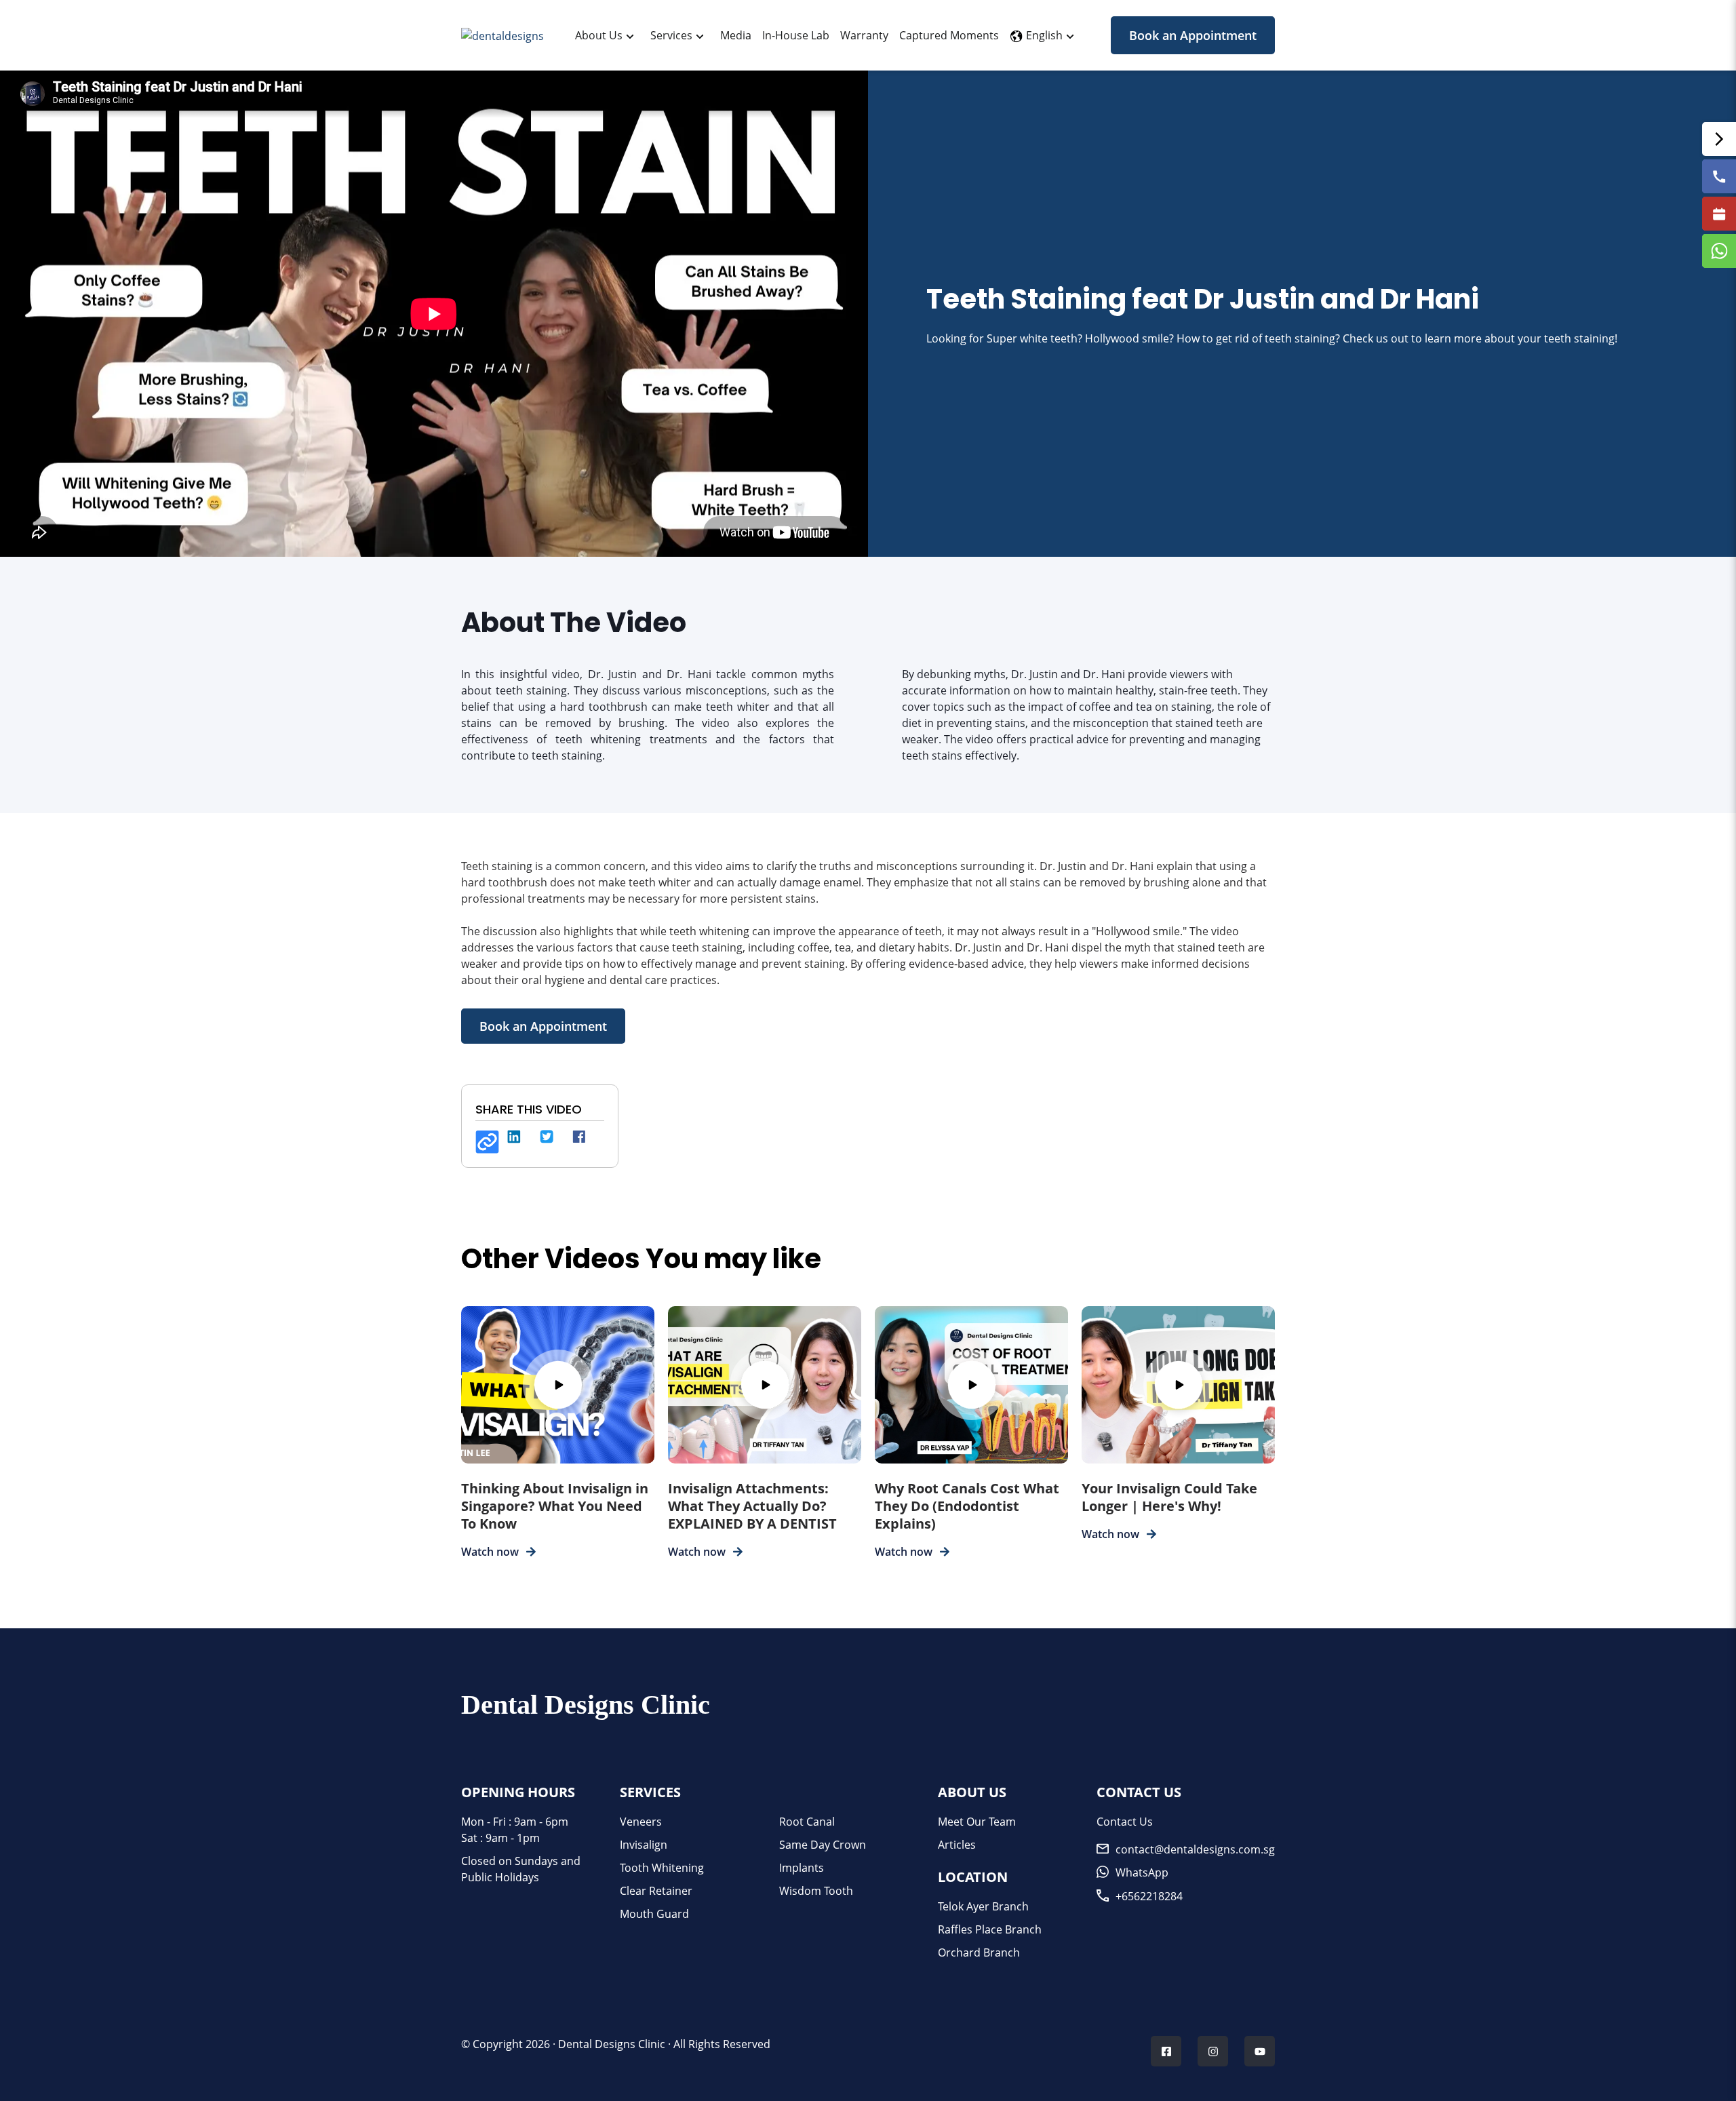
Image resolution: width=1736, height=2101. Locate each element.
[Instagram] (1213, 2053)
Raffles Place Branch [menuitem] (990, 1929)
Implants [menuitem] (802, 1868)
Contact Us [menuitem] (1125, 1822)
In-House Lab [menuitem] (796, 35)
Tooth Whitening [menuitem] (662, 1868)
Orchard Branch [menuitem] (979, 1952)
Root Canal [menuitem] (807, 1822)
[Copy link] (487, 1142)
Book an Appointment (1193, 35)
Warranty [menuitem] (864, 35)
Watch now (490, 1552)
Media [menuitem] (736, 35)
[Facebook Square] (1166, 2053)
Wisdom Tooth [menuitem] (816, 1891)
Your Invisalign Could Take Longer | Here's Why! (1169, 1497)
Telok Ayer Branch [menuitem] (983, 1906)
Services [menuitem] (671, 35)
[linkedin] (519, 1142)
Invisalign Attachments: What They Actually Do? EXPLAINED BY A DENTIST (752, 1506)
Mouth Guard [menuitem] (654, 1914)
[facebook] (585, 1142)
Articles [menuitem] (957, 1845)
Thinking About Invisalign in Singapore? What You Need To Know (555, 1506)
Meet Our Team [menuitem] (977, 1822)
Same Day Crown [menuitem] (823, 1845)
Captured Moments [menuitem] (949, 35)
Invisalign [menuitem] (644, 1845)
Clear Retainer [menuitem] (656, 1891)
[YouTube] (1260, 2053)
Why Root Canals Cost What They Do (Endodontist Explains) (967, 1506)
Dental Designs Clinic (612, 2044)
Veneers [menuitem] (641, 1822)
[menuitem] (599, 35)
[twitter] (552, 1142)
